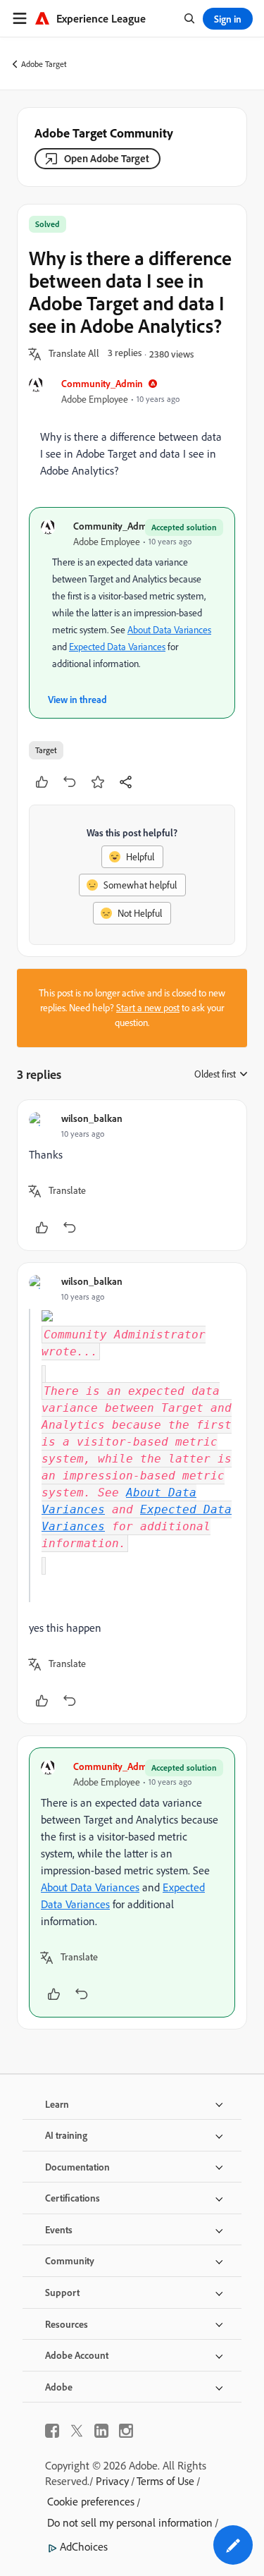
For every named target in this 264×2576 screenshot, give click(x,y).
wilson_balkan (92, 1118)
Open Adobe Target (107, 158)
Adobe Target (44, 64)
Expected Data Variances (117, 647)
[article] (132, 1175)
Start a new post (148, 1008)
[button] (74, 354)
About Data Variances (169, 630)
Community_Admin (102, 383)
